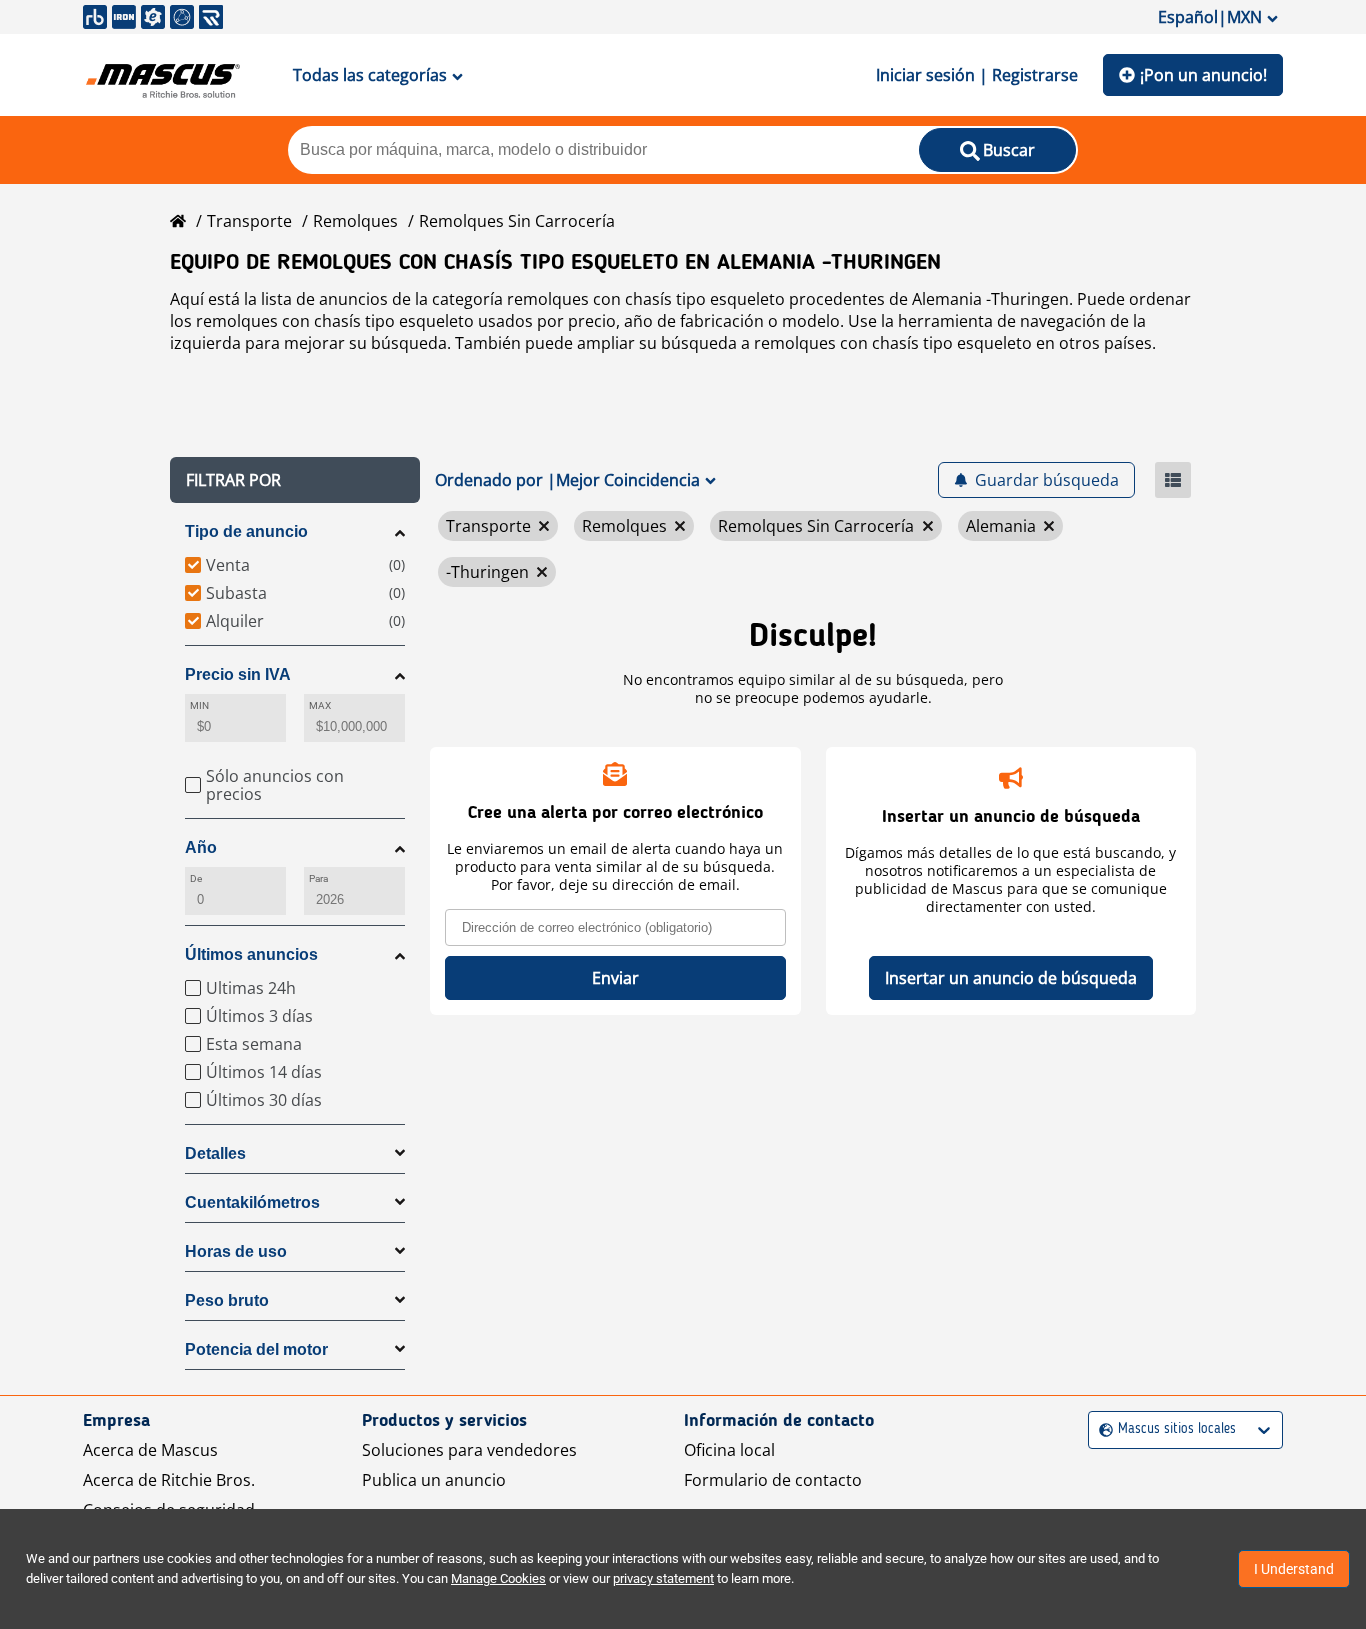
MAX (320, 705)
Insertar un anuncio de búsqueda (1011, 978)
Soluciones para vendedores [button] (469, 1450)
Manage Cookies (498, 1578)
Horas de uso (236, 1251)
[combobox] (1101, 1429)
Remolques (355, 221)
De (196, 878)
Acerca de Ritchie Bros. (169, 1480)
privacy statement (663, 1578)
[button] (295, 480)
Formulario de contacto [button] (773, 1480)
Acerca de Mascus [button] (150, 1450)
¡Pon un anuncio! (1203, 75)
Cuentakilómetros (252, 1202)
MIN (199, 705)
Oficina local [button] (729, 1450)
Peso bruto (227, 1300)
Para (318, 878)
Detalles (215, 1153)
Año (201, 847)
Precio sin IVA (238, 674)
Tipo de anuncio (246, 531)
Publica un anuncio (434, 1480)
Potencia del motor (256, 1349)
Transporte (249, 221)
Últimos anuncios (251, 954)
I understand (1294, 1569)
